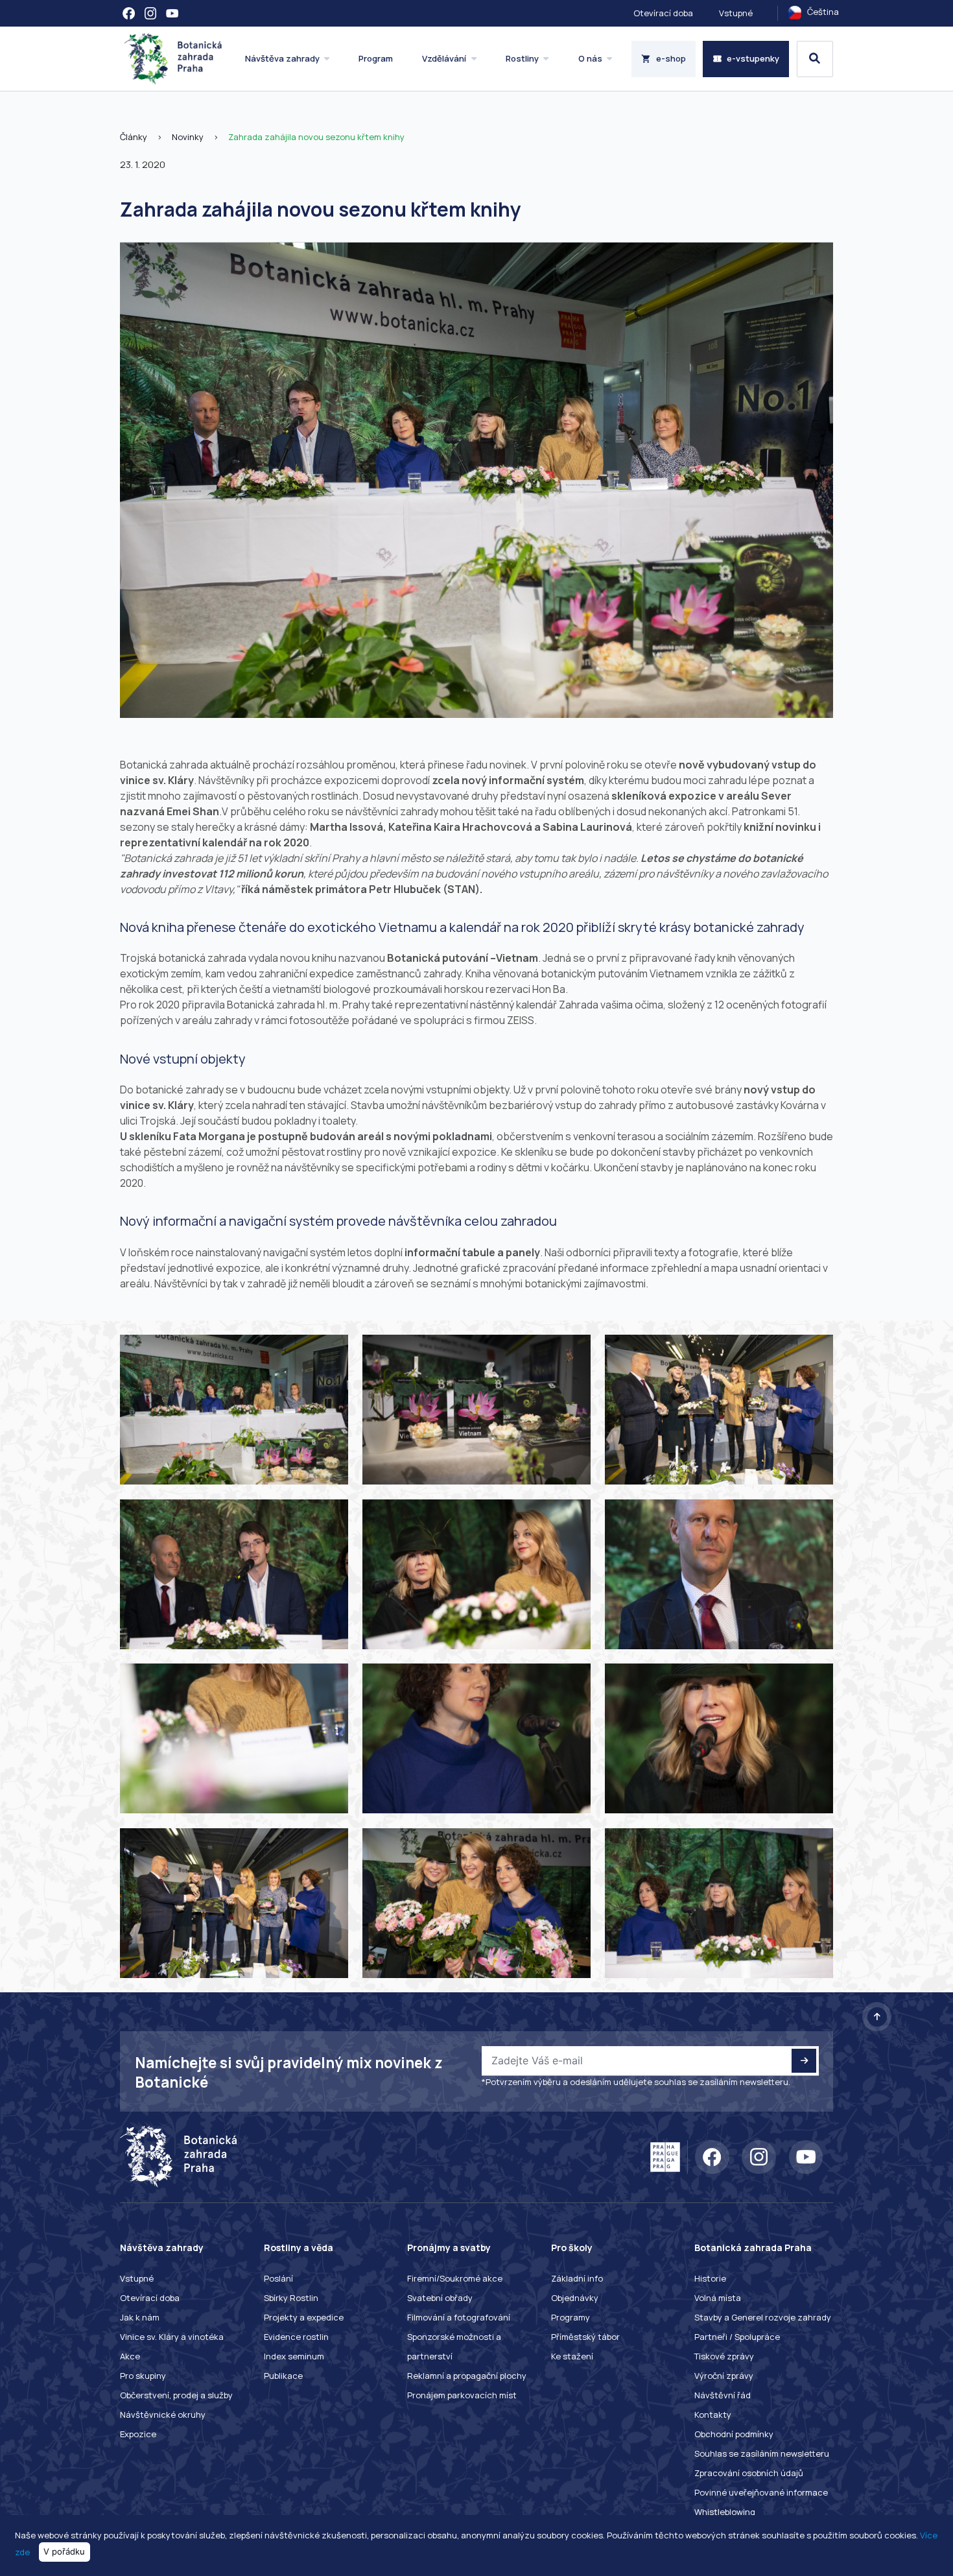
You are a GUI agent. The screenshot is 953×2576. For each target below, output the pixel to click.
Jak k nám (140, 2317)
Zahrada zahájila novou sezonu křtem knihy (316, 137)
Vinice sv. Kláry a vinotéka (172, 2337)
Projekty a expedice (304, 2317)
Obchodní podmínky (734, 2434)
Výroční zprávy (724, 2376)
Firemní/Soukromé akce (455, 2278)
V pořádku (64, 2551)
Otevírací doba (663, 13)
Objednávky (575, 2298)
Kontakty (713, 2415)
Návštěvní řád (723, 2395)
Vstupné (736, 13)
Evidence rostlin (296, 2337)
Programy (571, 2317)
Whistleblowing (725, 2512)
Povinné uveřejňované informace (761, 2492)
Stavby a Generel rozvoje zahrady (763, 2317)
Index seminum (294, 2356)
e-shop (671, 58)
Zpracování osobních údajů (749, 2473)
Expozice (138, 2434)
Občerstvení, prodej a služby (176, 2395)
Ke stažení (572, 2356)
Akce (130, 2356)
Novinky (188, 137)
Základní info (577, 2278)
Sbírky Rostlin (291, 2298)
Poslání (278, 2278)
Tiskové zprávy (724, 2356)
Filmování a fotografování (459, 2317)
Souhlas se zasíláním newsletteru (762, 2453)
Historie (710, 2278)
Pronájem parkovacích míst (462, 2395)
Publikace (283, 2376)
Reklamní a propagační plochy (467, 2376)
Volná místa (718, 2298)
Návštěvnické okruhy (163, 2415)
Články (134, 137)
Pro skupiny (143, 2376)
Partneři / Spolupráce (737, 2337)
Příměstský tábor (585, 2337)
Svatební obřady (440, 2298)
